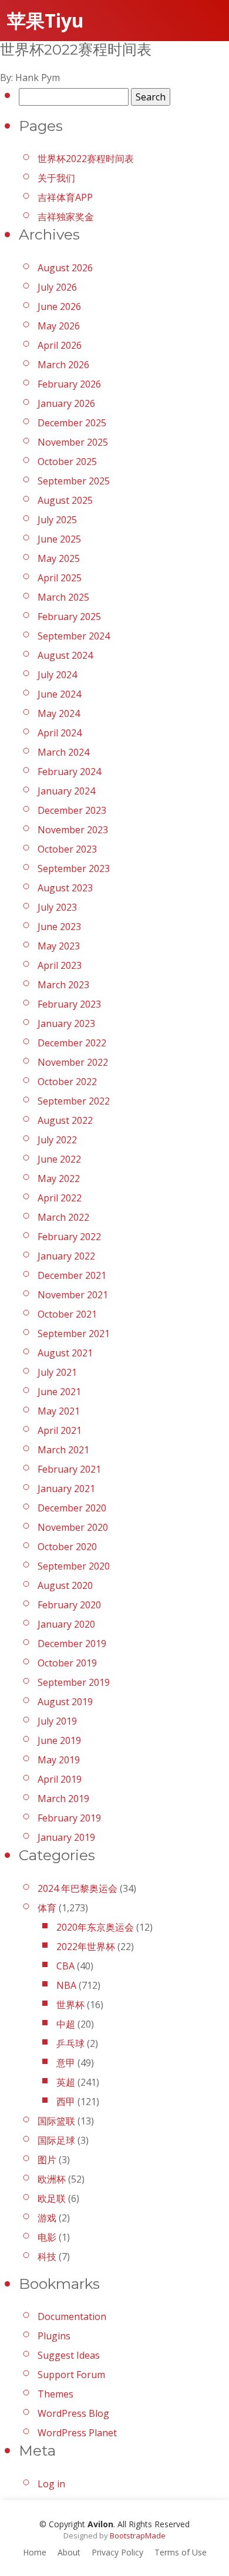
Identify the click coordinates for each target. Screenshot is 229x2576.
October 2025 (67, 462)
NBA (66, 1985)
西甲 (66, 2102)
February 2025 (69, 617)
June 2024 (59, 694)
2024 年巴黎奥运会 (78, 1888)
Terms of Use (181, 2552)
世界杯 (70, 2005)
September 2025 (74, 481)
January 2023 (66, 1023)
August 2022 (65, 1120)
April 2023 (60, 965)
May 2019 (59, 1760)
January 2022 (66, 1256)
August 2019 (65, 1702)
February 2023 (69, 1004)
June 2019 (59, 1740)
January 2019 (66, 1837)
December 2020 (72, 1508)
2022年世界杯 (86, 1947)
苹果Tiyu (46, 20)
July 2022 (57, 1140)
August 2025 (65, 500)
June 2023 (59, 927)
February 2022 (69, 1237)
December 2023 (72, 810)
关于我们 (56, 178)
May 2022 (59, 1178)
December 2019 (72, 1644)
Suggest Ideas (69, 2355)
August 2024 (65, 655)
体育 (47, 1908)
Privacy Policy (117, 2552)
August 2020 (65, 1585)
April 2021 (60, 1430)
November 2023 (73, 830)
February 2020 (69, 1605)
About (69, 2552)
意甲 (66, 2063)
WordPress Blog (73, 2413)
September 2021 (74, 1334)
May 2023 (59, 946)
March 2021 (63, 1450)
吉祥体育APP (65, 197)
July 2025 (57, 520)
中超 (66, 2024)
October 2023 (67, 849)
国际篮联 (56, 2121)
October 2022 (67, 1082)
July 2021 (57, 1372)
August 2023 (65, 888)
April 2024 (60, 733)
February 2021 (69, 1469)
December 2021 (72, 1275)
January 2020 (66, 1624)
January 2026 (66, 403)
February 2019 (69, 1818)
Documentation (72, 2316)
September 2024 (74, 636)
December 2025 (72, 423)
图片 (47, 2160)
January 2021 (66, 1489)
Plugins (54, 2336)
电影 (47, 2237)
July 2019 (57, 1721)
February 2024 (69, 772)
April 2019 (60, 1779)
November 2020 (73, 1527)
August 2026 (65, 268)
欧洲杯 (52, 2179)
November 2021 (73, 1295)
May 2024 (59, 713)
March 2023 (63, 985)
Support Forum (71, 2375)
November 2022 (73, 1062)
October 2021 (67, 1314)
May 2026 (59, 326)
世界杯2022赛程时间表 (86, 159)
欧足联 (52, 2198)
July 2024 (57, 675)
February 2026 (69, 384)
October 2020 (67, 1547)
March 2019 (63, 1799)
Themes (55, 2394)
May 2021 (59, 1411)
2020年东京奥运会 (95, 1927)
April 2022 (60, 1198)
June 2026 (59, 307)
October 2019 (67, 1663)
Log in (51, 2484)
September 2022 (74, 1101)
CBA (65, 1966)
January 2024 (66, 791)
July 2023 (57, 907)
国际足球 (56, 2140)
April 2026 (60, 345)
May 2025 (59, 558)
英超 (66, 2082)
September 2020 (74, 1566)
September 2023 (74, 868)
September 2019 (74, 1682)
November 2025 (73, 442)
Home (35, 2552)
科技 (47, 2257)
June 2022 (59, 1159)
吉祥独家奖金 (66, 217)
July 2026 (57, 287)
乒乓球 (70, 2043)
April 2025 (60, 578)
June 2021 (59, 1392)
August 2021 (65, 1353)
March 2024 (63, 752)
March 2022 (63, 1217)
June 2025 (59, 539)
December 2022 (72, 1043)
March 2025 (63, 597)
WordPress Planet (77, 2433)
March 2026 (63, 365)
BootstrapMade (138, 2535)
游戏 (47, 2218)
